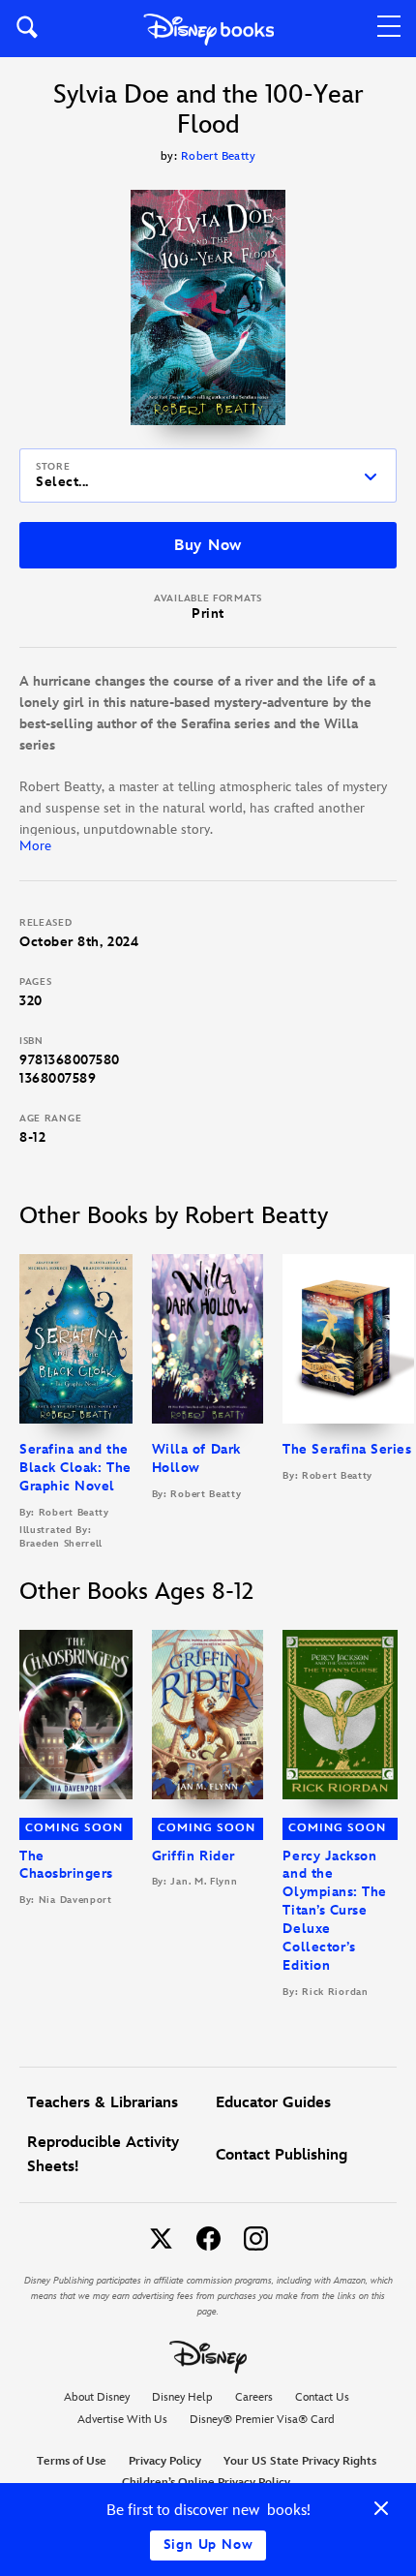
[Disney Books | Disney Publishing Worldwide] (208, 29)
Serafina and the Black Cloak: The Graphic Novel (75, 1468)
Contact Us (322, 2397)
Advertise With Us (122, 2420)
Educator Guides (273, 2103)
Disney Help (182, 2397)
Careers (254, 2397)
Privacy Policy (165, 2461)
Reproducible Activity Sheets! (103, 2155)
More (35, 846)
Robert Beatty (218, 156)
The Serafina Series (347, 1449)
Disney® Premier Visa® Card (262, 2420)
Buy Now (208, 546)
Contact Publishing (282, 2155)
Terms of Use (72, 2461)
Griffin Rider (193, 1856)
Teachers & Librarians (103, 2103)
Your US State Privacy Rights (300, 2461)
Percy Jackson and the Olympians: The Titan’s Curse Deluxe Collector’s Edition (335, 1911)
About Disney (97, 2397)
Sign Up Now (208, 2545)
